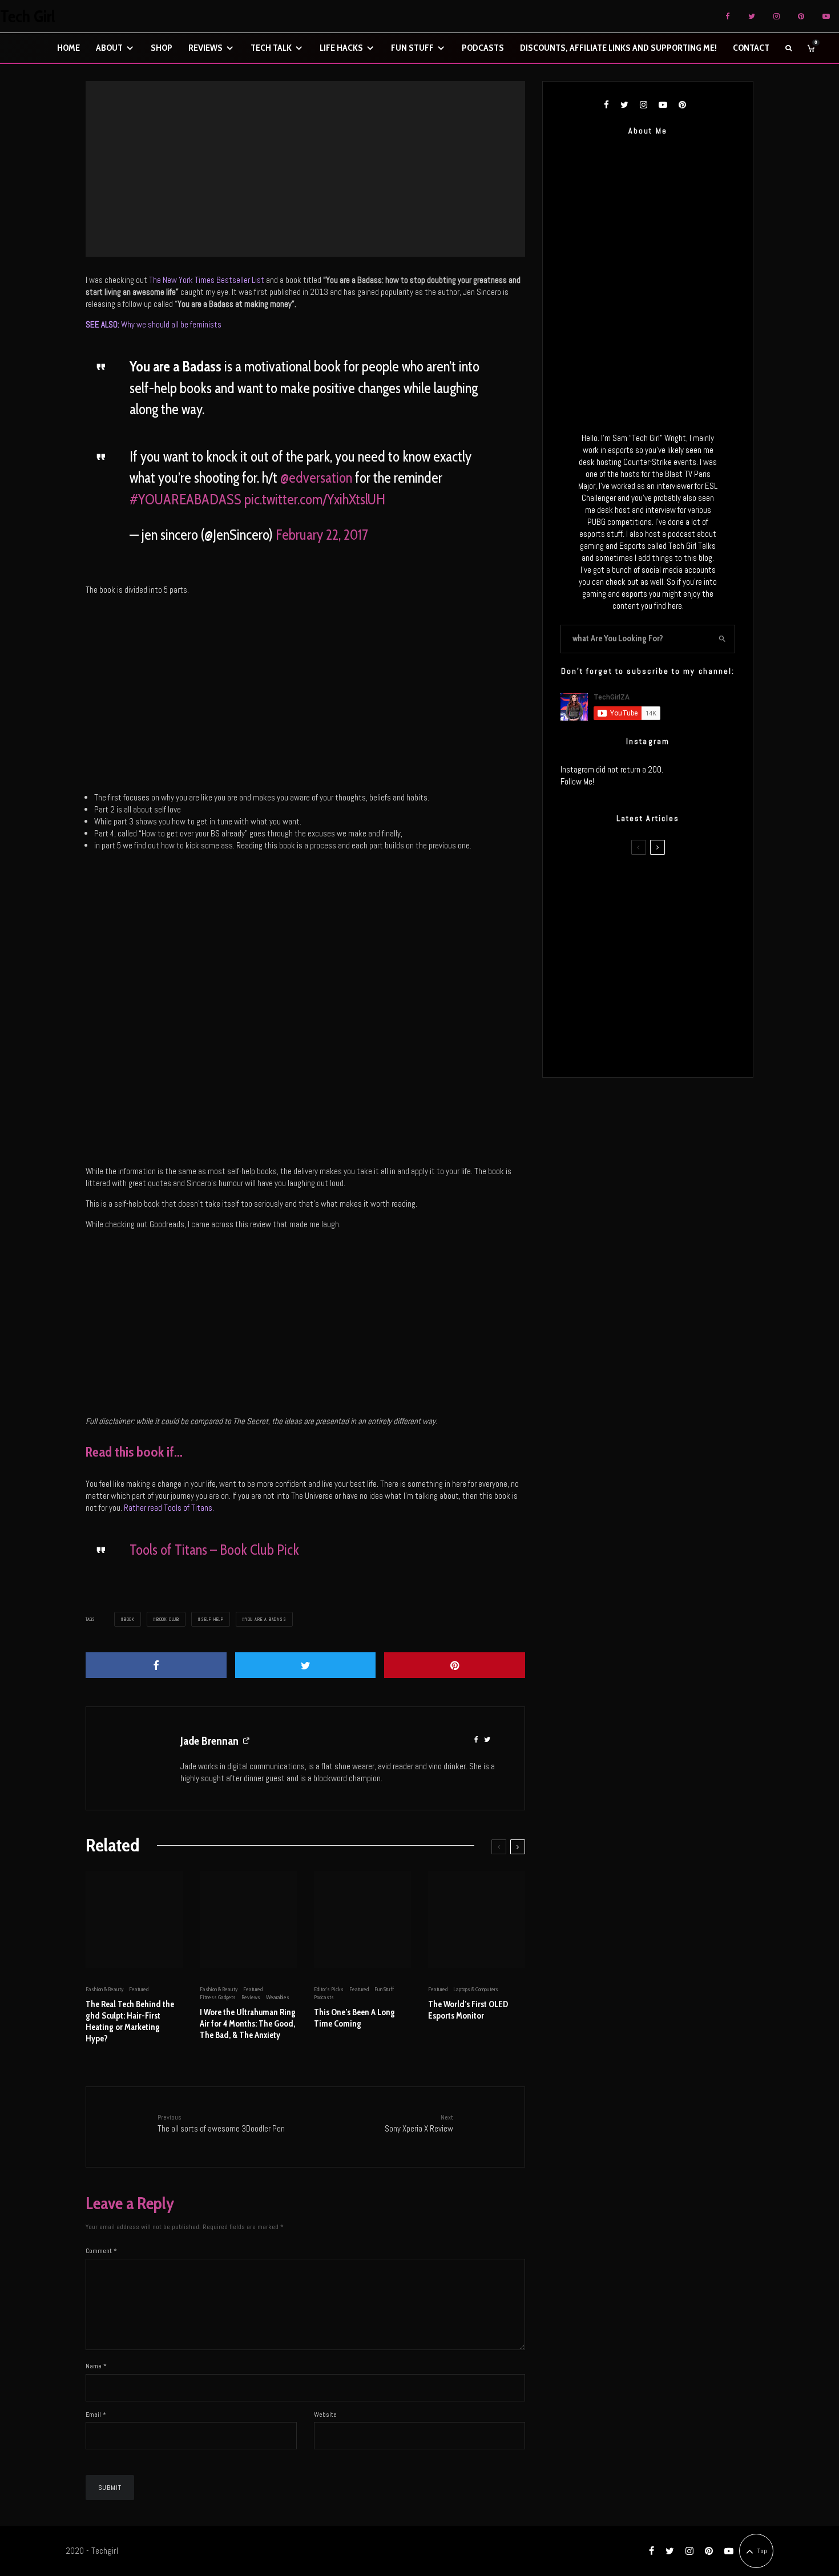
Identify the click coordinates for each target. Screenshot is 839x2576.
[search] (723, 639)
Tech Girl (28, 17)
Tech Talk (271, 48)
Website (325, 2415)
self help (212, 1619)
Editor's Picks (329, 1989)
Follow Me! (577, 781)
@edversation (316, 478)
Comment (101, 2251)
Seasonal (331, 165)
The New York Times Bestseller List (207, 280)
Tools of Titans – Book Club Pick (214, 1550)
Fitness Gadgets (218, 1997)
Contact (751, 48)
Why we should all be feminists (154, 324)
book (129, 1619)
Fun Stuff (412, 48)
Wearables (278, 1997)
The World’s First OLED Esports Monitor (468, 2010)
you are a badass (266, 1619)
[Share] (156, 1665)
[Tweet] (306, 1665)
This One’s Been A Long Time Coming (354, 2018)
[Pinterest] (801, 16)
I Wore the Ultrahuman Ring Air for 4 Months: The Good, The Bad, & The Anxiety (248, 2024)
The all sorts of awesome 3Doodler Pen (221, 2123)
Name (96, 2366)
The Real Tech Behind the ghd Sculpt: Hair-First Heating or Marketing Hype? (130, 2021)
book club (168, 1619)
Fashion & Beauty (104, 1989)
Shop (162, 48)
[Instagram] (777, 16)
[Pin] (455, 1665)
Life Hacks (341, 48)
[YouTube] (826, 16)
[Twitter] (752, 16)
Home (68, 48)
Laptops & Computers (476, 1989)
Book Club (280, 165)
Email (96, 2415)
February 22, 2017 (322, 535)
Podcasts (483, 48)
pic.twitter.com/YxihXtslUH (315, 499)
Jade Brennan (209, 1741)
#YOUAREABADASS (185, 499)
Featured (306, 165)
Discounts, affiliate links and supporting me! (618, 48)
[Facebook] (728, 16)
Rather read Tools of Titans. (170, 1508)
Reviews (205, 48)
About (109, 48)
